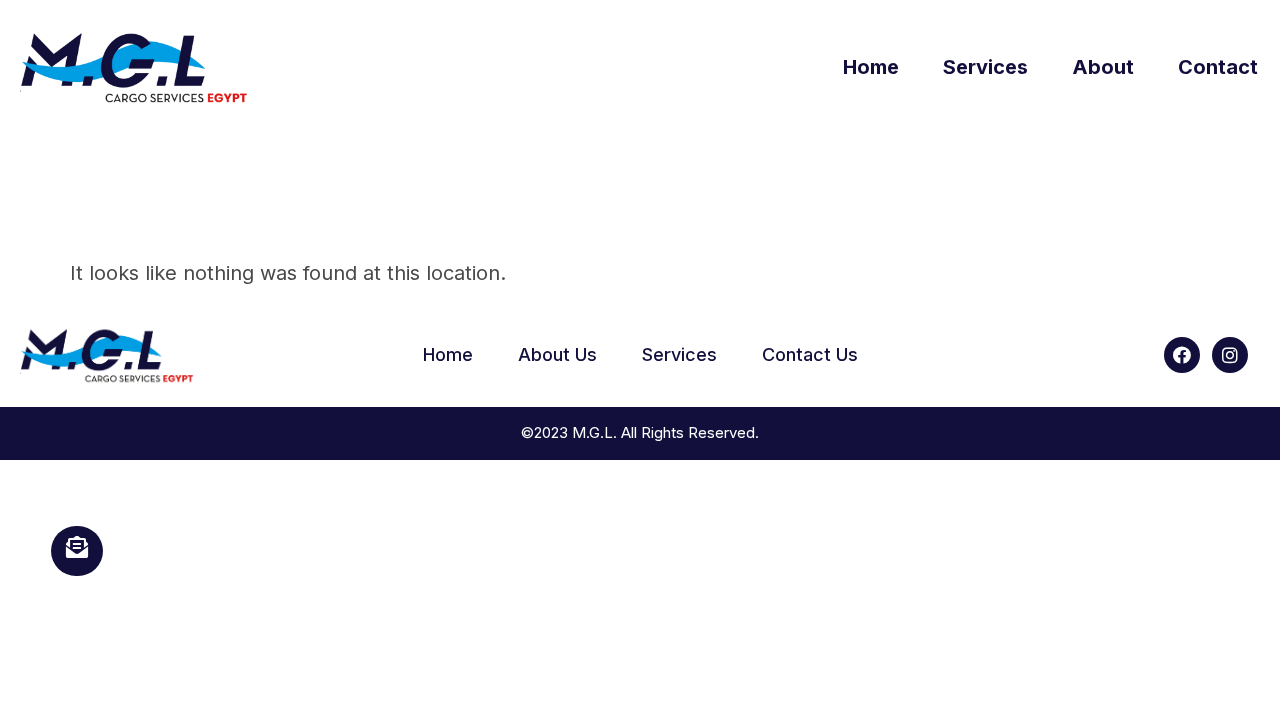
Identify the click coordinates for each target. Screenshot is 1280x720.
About (1103, 67)
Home (871, 67)
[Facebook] (1182, 355)
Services (985, 67)
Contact (1218, 67)
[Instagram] (1230, 355)
